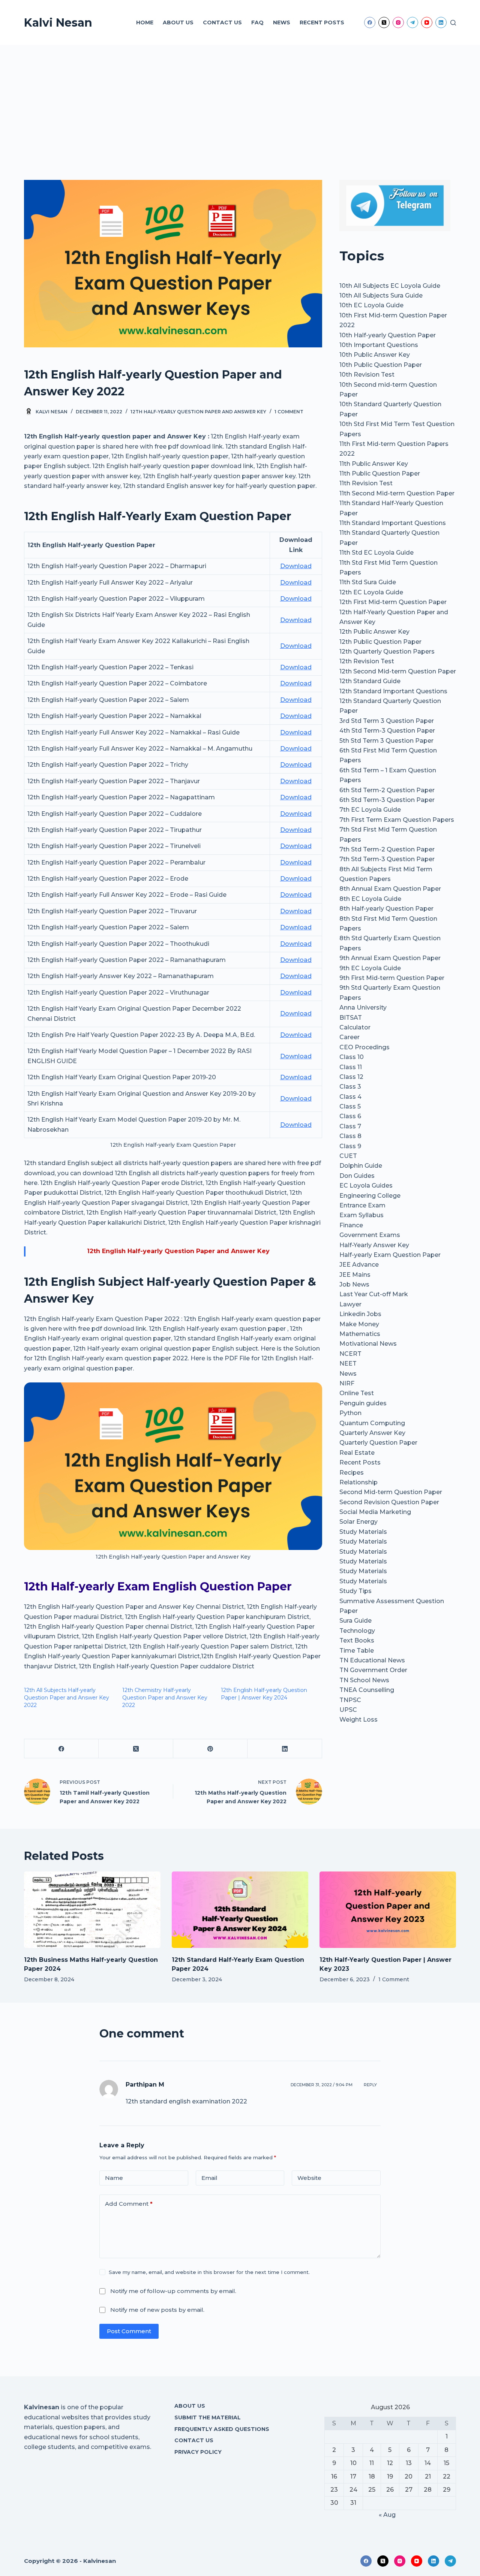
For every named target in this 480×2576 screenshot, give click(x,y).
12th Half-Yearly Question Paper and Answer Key (198, 412)
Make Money (359, 1324)
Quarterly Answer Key (372, 1433)
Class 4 (350, 1097)
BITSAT (351, 1018)
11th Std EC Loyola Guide (376, 553)
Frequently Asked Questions (222, 2429)
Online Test (357, 1393)
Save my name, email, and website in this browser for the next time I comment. (209, 2272)
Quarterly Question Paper (378, 1443)
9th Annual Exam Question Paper (390, 958)
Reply (370, 2085)
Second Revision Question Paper (389, 1502)
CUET (348, 1156)
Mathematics (360, 1334)
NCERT (350, 1354)
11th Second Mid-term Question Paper (397, 493)
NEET (348, 1364)
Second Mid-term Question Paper (391, 1492)
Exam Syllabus (361, 1215)
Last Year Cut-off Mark (374, 1294)
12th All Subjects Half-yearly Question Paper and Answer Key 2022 (67, 1698)
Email (209, 2178)
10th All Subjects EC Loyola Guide (390, 286)
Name (114, 2178)
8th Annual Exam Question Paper (390, 889)
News (282, 22)
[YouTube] (427, 22)
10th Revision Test (367, 375)
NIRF (347, 1383)
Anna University (363, 1008)
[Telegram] (412, 22)
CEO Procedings (364, 1047)
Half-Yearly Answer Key (374, 1245)
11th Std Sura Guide (368, 582)
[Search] (453, 23)
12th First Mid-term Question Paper (393, 602)
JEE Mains (355, 1275)
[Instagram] (398, 22)
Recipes (352, 1473)
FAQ (257, 22)
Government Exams (370, 1235)
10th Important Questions (379, 345)
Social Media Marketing (375, 1512)
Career (349, 1037)
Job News (354, 1284)
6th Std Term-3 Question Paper (387, 800)
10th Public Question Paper (381, 365)
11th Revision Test (366, 483)
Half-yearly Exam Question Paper (390, 1255)
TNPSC (350, 1700)
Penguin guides (363, 1403)
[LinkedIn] (441, 22)
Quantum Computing (372, 1423)
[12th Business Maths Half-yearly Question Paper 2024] (92, 1910)
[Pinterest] (210, 1749)
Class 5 (350, 1106)
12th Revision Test (367, 661)
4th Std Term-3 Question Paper (387, 731)
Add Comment (129, 2204)
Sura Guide (355, 1621)
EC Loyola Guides (366, 1186)
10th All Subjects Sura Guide (381, 295)
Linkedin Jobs (360, 1314)
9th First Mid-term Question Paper (392, 978)
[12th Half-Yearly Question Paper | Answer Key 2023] (388, 1910)
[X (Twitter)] (384, 22)
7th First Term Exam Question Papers (397, 820)
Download (296, 566)
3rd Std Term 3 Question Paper (387, 721)
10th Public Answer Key (375, 355)
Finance (351, 1225)
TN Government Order (373, 1670)
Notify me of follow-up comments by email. (173, 2291)
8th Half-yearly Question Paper (386, 909)
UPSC (348, 1710)
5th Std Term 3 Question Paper (386, 741)
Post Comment (129, 2331)
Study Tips (355, 1591)
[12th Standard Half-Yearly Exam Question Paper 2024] (240, 1910)
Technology (357, 1631)
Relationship (358, 1482)
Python (350, 1413)
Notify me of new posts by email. (157, 2310)
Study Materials (363, 1532)
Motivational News (368, 1344)
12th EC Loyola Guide (371, 592)
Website (309, 2178)
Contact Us (222, 22)
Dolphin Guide (361, 1166)
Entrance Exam (362, 1205)
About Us (178, 22)
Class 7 (350, 1126)
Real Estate (357, 1453)
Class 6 (350, 1116)
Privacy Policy (198, 2452)
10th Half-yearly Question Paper (388, 335)
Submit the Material (208, 2417)
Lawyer (350, 1304)
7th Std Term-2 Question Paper (387, 849)
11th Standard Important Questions (393, 523)
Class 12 (351, 1077)
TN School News (364, 1680)
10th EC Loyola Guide (371, 305)
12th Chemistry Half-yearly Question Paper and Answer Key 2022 (165, 1698)
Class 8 (350, 1136)
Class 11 (351, 1067)
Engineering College (370, 1196)
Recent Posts (322, 22)
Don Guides (357, 1176)
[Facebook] (370, 22)
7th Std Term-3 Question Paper (387, 859)
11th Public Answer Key (374, 464)
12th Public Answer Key (374, 632)
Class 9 (350, 1146)
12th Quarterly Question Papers (387, 651)
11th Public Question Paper (380, 473)
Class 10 (352, 1057)
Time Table (357, 1651)
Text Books (357, 1640)
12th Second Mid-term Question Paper (398, 671)
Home (145, 22)
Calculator (355, 1027)
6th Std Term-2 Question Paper (387, 790)
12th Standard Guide (370, 681)
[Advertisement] (240, 101)
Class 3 (350, 1087)
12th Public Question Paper (380, 642)
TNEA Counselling (367, 1690)
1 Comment (289, 412)
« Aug (387, 2515)
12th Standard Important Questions (393, 691)
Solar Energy (358, 1522)
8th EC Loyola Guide (370, 899)
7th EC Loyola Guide (370, 810)
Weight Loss (358, 1720)
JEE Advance (359, 1265)
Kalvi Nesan (58, 23)
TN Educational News (372, 1660)
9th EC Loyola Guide (370, 968)
